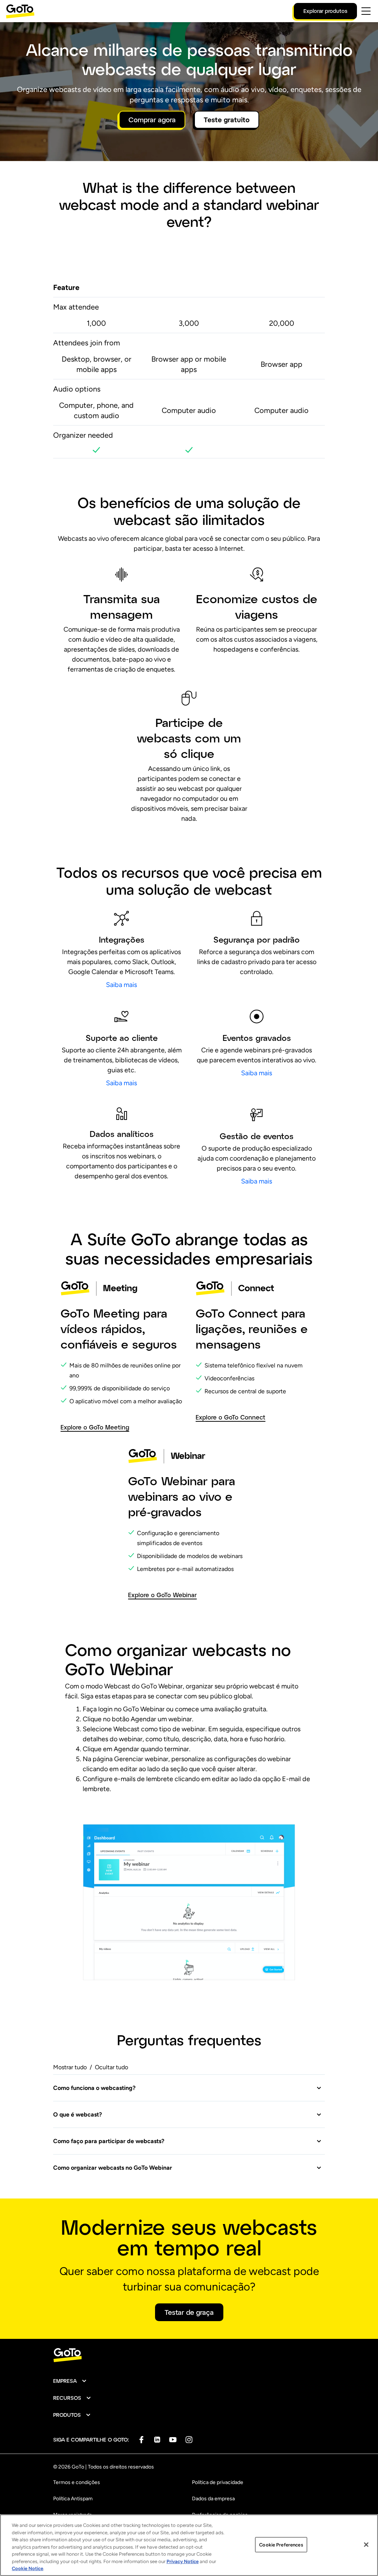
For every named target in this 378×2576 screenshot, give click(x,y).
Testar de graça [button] (189, 2312)
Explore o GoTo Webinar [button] (162, 1595)
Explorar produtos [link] (325, 11)
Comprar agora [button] (152, 120)
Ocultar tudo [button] (111, 2067)
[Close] (366, 2545)
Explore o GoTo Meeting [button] (95, 1427)
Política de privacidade (218, 2482)
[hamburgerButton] (366, 11)
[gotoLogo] (20, 11)
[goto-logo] (189, 2355)
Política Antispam (73, 2499)
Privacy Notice (183, 2561)
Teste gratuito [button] (227, 120)
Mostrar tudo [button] (70, 2067)
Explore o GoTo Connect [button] (231, 1417)
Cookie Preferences (281, 2544)
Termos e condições (77, 2482)
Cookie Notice (28, 2568)
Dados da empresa (213, 2499)
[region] (189, 2545)
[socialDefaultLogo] (141, 2440)
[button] (188, 2088)
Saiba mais (121, 985)
